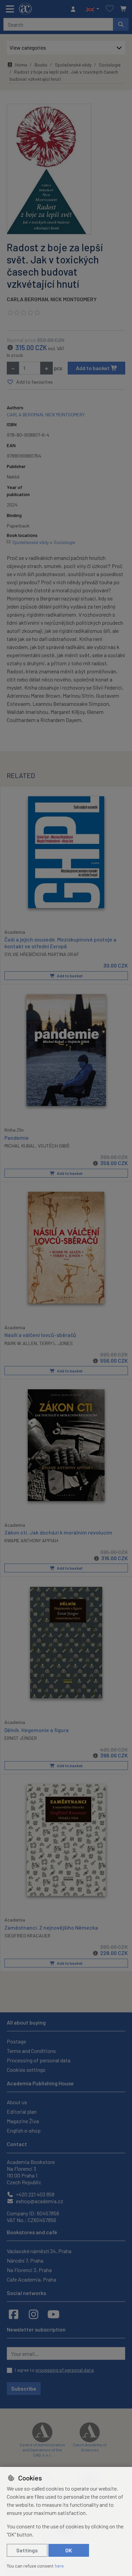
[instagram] (34, 2314)
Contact (17, 2144)
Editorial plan (22, 2111)
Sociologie (110, 65)
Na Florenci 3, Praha (29, 2270)
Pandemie (17, 1138)
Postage (16, 2041)
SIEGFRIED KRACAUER (27, 1936)
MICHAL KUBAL (20, 1146)
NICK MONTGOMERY (74, 299)
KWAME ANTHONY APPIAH (31, 1540)
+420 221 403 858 (35, 2194)
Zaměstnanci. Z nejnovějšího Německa (51, 1927)
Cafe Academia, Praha (31, 2279)
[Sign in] (75, 9)
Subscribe (24, 2388)
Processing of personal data (39, 2060)
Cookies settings (26, 2070)
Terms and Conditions (31, 2051)
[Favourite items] (110, 9)
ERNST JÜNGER (21, 1738)
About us (17, 2102)
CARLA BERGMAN (27, 299)
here (59, 2566)
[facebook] (14, 2314)
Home (21, 65)
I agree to (54, 2370)
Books (41, 65)
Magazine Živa (23, 2121)
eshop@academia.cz (39, 2201)
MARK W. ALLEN (21, 1343)
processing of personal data (65, 2370)
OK (69, 2550)
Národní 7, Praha (25, 2260)
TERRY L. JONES (56, 1343)
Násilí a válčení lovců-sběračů (40, 1335)
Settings (27, 2550)
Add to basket (93, 368)
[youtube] (53, 2314)
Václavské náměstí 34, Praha (39, 2251)
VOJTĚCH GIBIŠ (54, 1146)
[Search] (121, 24)
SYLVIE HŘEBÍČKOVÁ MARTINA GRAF (42, 954)
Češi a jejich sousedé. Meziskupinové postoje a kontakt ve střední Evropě (60, 943)
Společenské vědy (73, 65)
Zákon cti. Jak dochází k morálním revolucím (58, 1532)
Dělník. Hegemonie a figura (37, 1730)
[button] (93, 9)
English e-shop (24, 2130)
